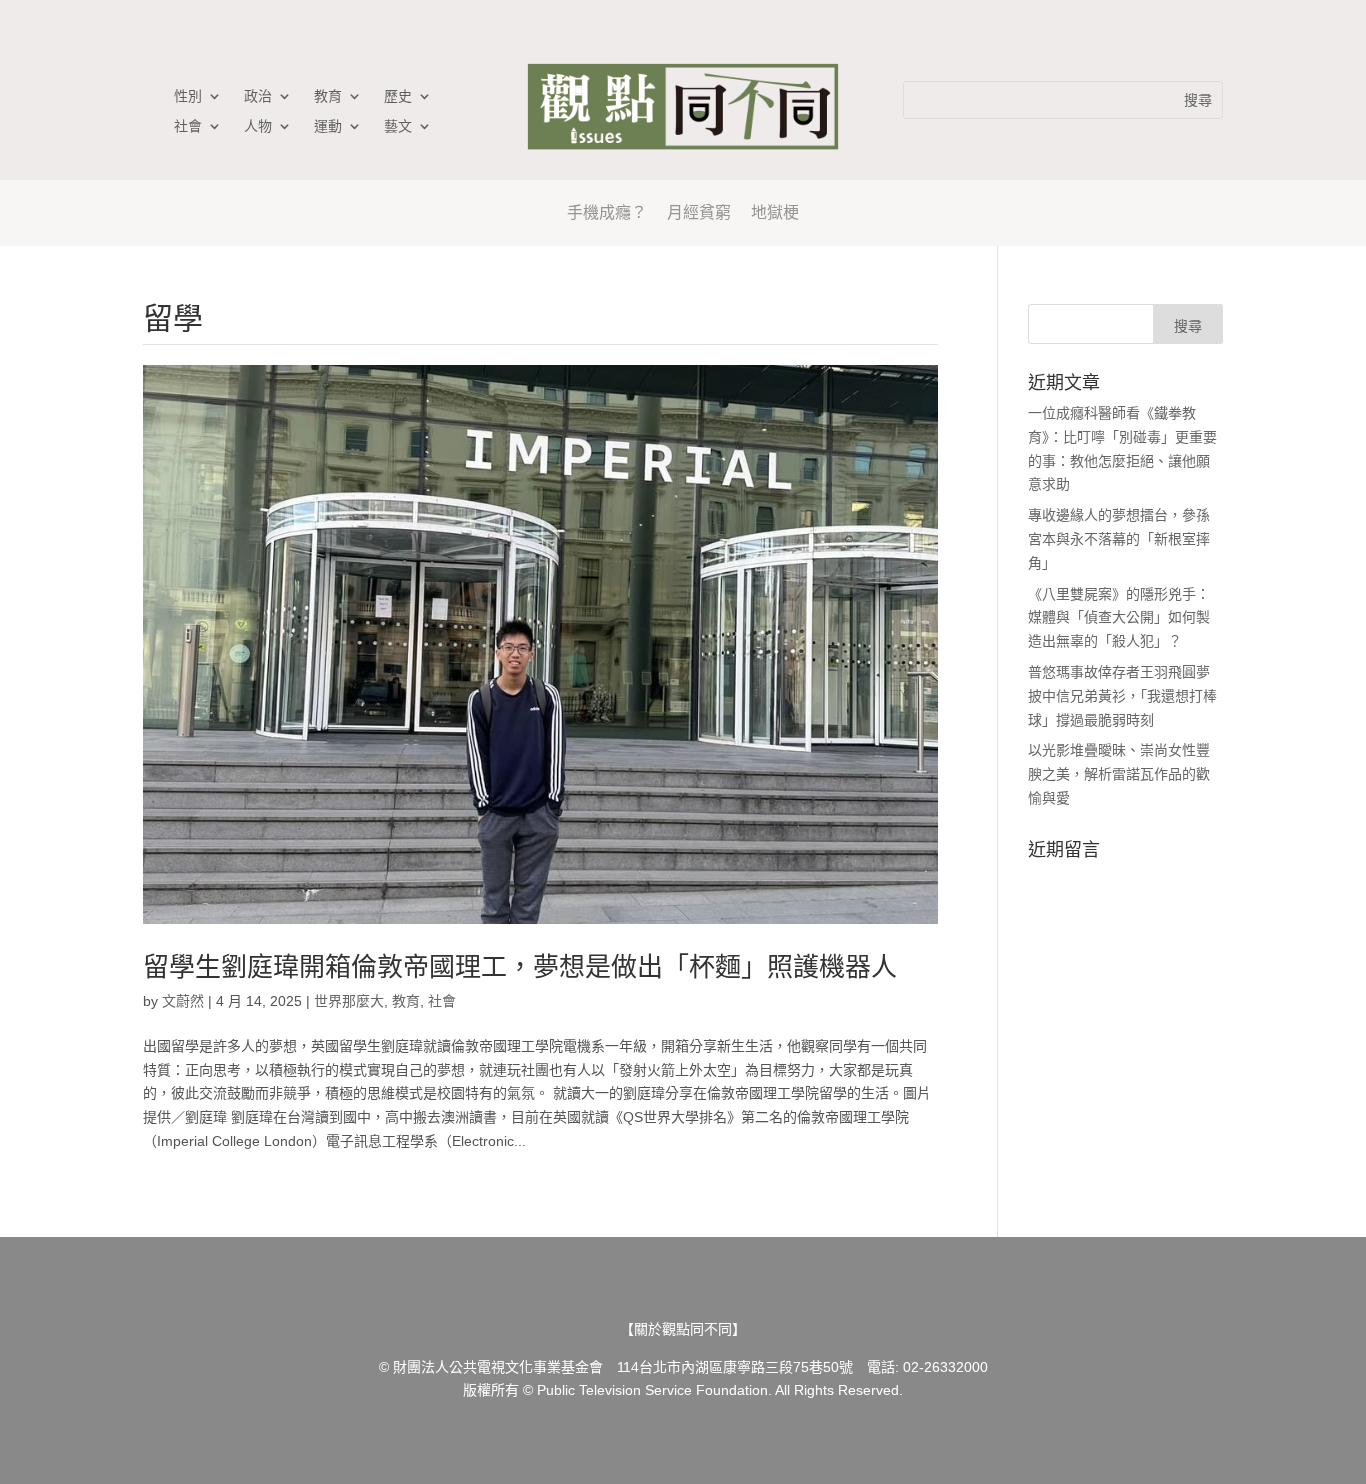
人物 (258, 126)
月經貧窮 (699, 212)
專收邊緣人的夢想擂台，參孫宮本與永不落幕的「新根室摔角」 (1119, 539)
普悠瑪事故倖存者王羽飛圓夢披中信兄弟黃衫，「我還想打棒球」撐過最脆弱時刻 (1122, 696)
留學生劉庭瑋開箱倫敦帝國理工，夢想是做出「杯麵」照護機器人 (520, 967)
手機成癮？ (607, 212)
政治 (258, 96)
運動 (328, 126)
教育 (328, 96)
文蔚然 (183, 1001)
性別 (188, 96)
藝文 (398, 126)
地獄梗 (775, 212)
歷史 (398, 96)
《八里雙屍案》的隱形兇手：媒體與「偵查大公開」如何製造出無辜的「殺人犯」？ (1119, 618)
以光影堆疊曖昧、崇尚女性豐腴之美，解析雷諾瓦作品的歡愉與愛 (1119, 774)
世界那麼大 (349, 1001)
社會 (188, 126)
